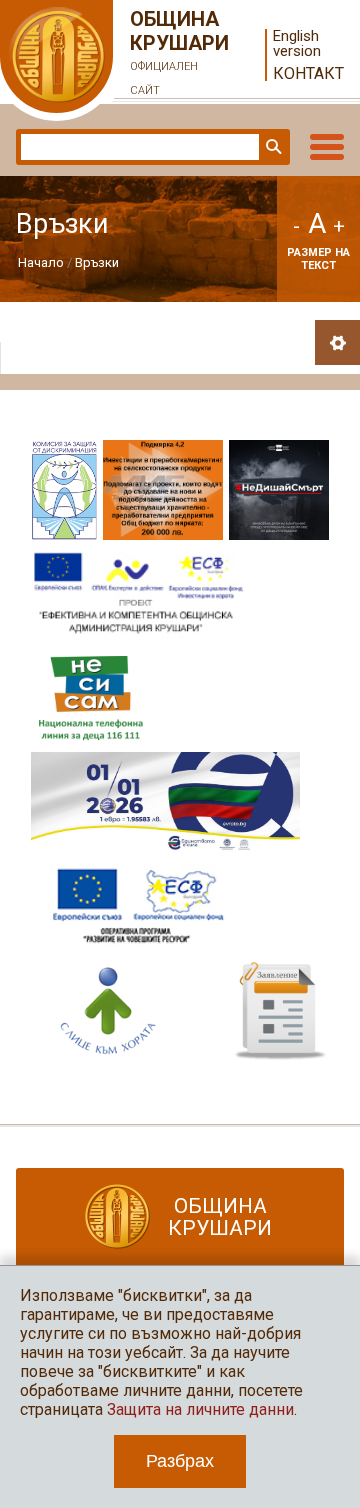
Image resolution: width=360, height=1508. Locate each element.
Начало (41, 262)
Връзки (97, 262)
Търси (272, 147)
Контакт (308, 73)
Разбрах (180, 1461)
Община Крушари (179, 52)
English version (297, 44)
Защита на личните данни (200, 1409)
